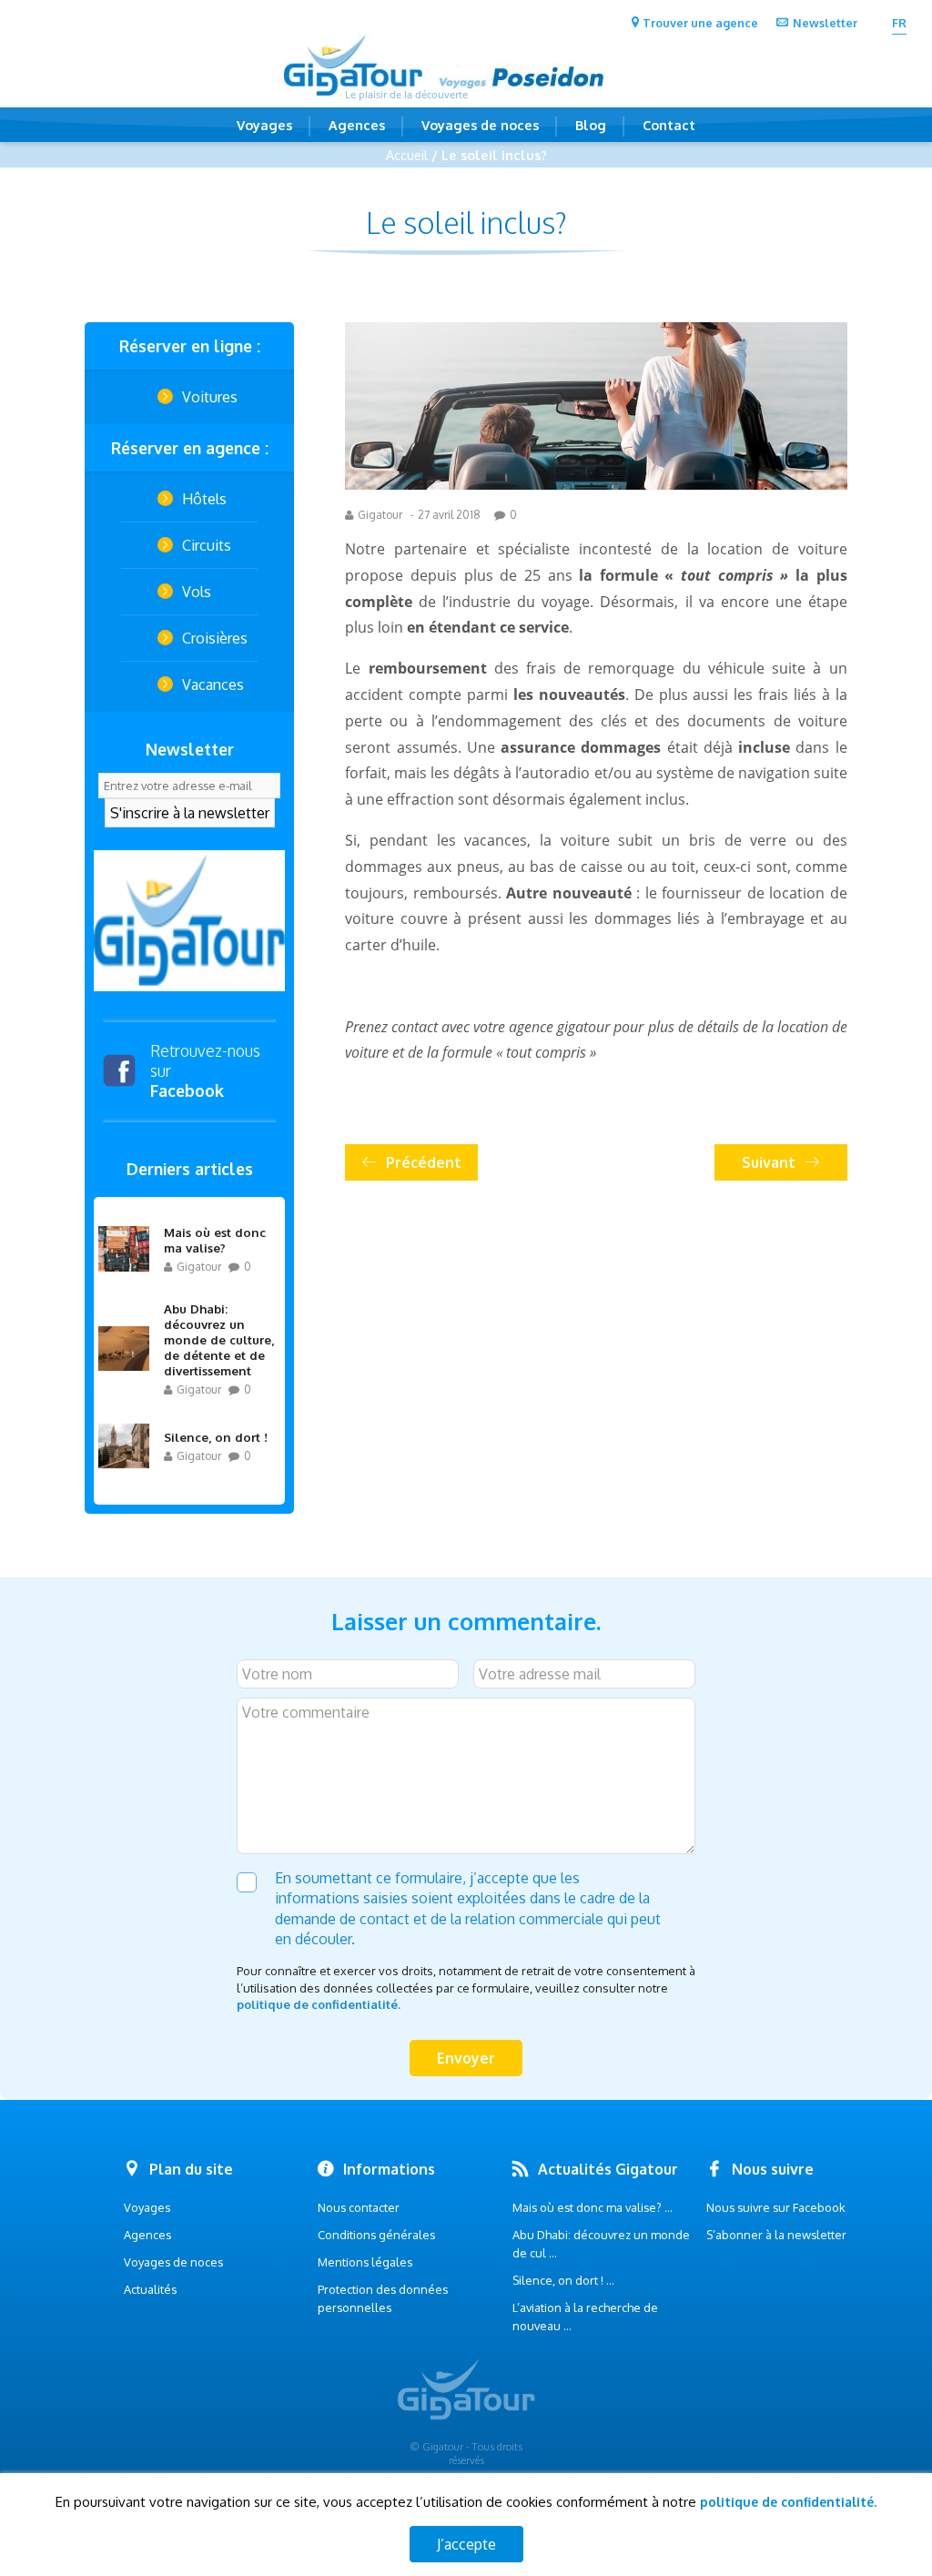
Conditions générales (376, 2235)
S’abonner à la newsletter (776, 2235)
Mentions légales (365, 2262)
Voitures (210, 397)
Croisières (215, 638)
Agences (357, 125)
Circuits (207, 545)
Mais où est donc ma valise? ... (593, 2207)
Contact (669, 125)
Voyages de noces (480, 125)
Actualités (150, 2289)
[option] (189, 921)
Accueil (407, 155)
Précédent (424, 1162)
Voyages (264, 125)
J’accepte (466, 2544)
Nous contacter (359, 2207)
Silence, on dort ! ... (563, 2280)
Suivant (769, 1162)
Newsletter (825, 23)
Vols (197, 592)
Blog (591, 125)
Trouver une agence (700, 23)
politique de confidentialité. (319, 2004)
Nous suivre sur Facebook (776, 2207)
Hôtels (204, 499)
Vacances (213, 685)
